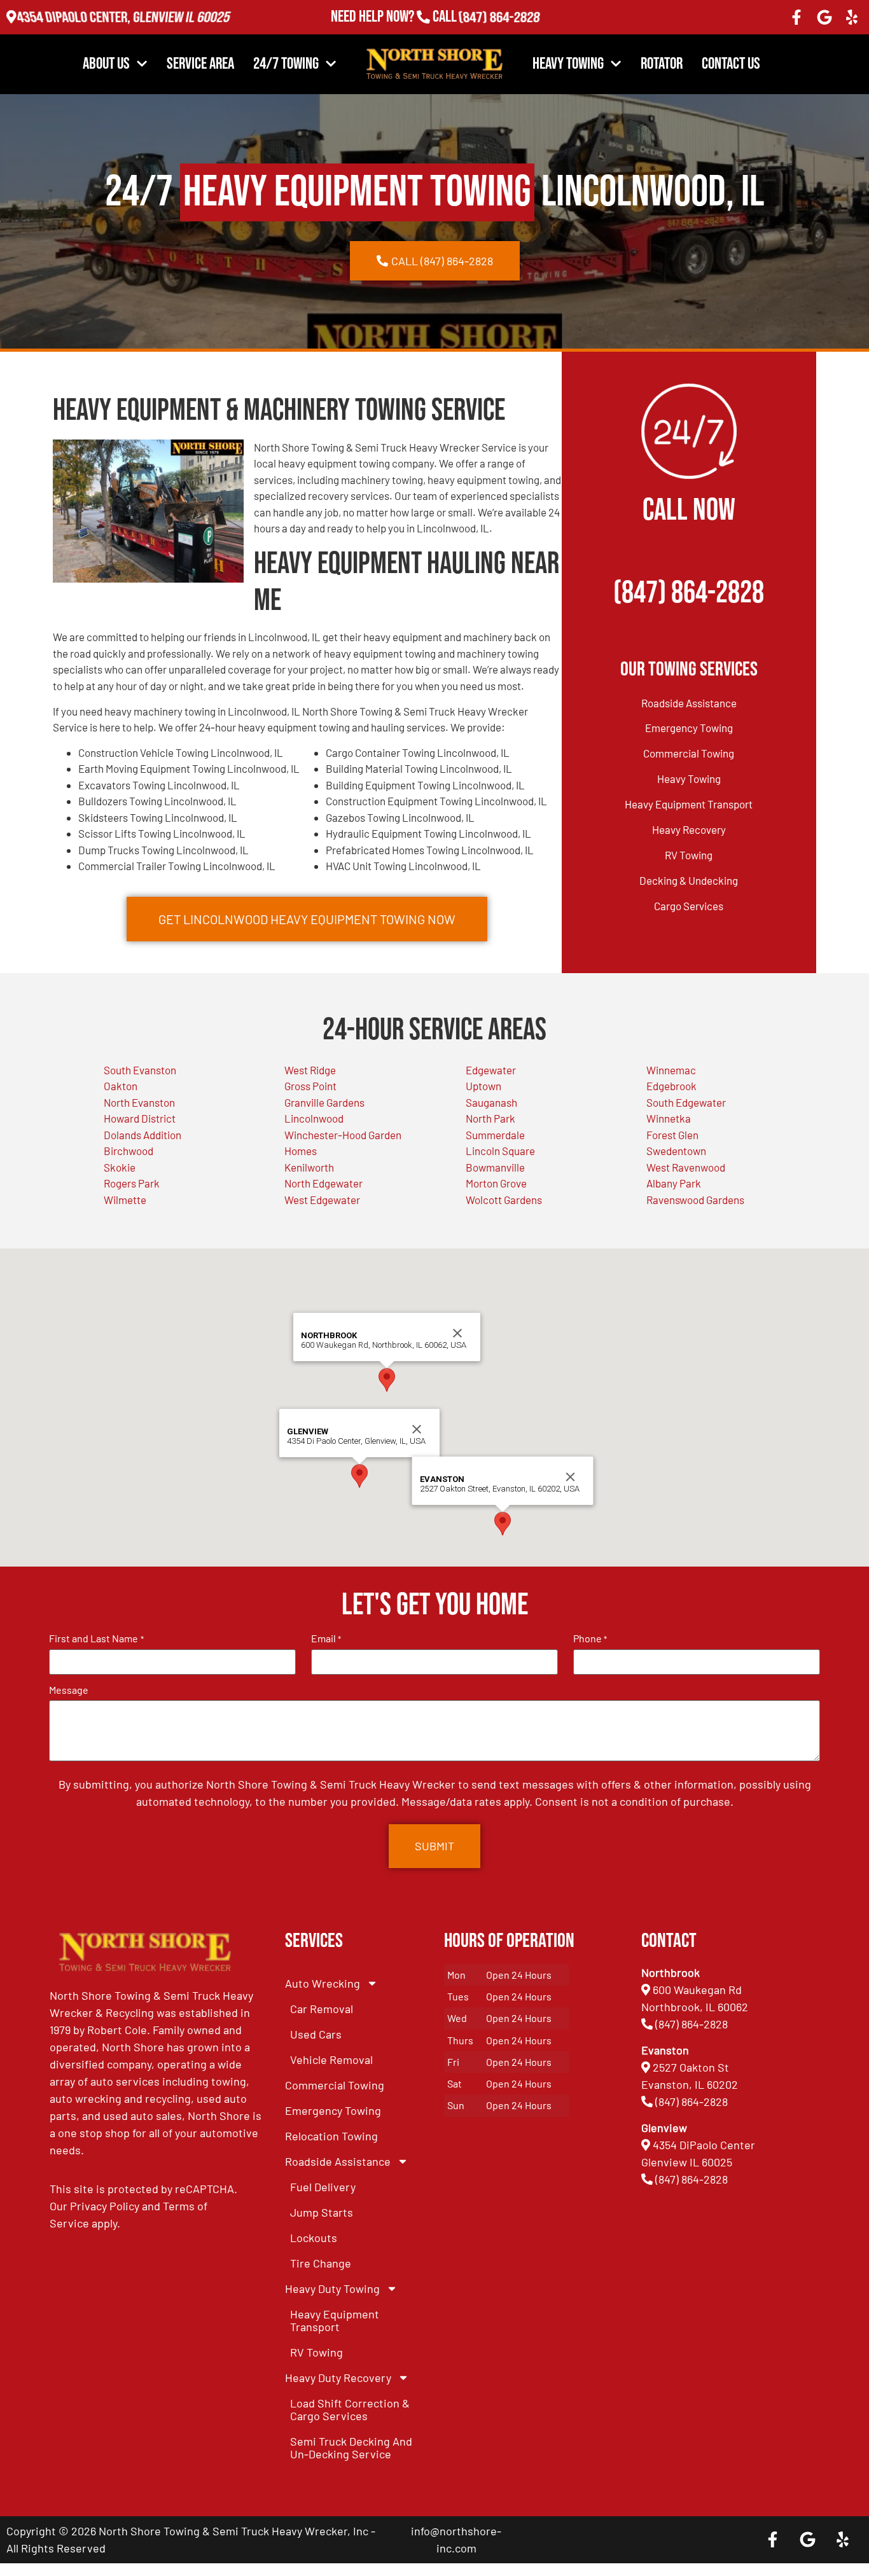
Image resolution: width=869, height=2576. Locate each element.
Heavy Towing (568, 64)
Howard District (140, 1118)
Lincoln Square (500, 1151)
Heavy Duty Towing (332, 2289)
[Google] (824, 17)
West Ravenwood (686, 1167)
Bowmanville (495, 1167)
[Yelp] (852, 17)
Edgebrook (671, 1086)
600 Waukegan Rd (697, 1990)
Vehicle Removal (331, 2060)
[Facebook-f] (796, 17)
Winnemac (671, 1070)
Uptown (483, 1086)
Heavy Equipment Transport (689, 804)
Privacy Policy (105, 2206)
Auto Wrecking (323, 1983)
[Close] (417, 1429)
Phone (590, 1638)
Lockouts (314, 2238)
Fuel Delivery (323, 2187)
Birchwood (129, 1151)
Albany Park (674, 1183)
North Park (490, 1118)
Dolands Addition (143, 1135)
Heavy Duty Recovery (338, 2378)
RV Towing (689, 855)
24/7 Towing (286, 64)
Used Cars (316, 2034)
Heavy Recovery (689, 829)
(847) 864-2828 (499, 17)
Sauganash (491, 1102)
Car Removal (322, 2009)
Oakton (121, 1086)
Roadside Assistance (689, 703)
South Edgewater (686, 1102)
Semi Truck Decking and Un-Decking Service (351, 2448)
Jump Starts (322, 2212)
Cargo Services (689, 906)
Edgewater (491, 1070)
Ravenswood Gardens (695, 1200)
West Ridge (310, 1070)
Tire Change (321, 2263)
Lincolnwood (314, 1118)
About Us (106, 64)
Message (69, 1690)
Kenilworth (309, 1167)
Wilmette (125, 1200)
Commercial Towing (689, 753)
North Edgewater (323, 1183)
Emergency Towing (689, 728)
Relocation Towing (331, 2136)
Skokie (120, 1167)
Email (326, 1638)
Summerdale (495, 1135)
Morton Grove (496, 1183)
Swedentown (676, 1151)
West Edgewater (322, 1200)
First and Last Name (96, 1638)
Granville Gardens (324, 1102)
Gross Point (310, 1086)
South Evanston (140, 1070)
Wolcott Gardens (504, 1200)
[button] (359, 1476)
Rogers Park (132, 1183)
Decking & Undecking (689, 880)
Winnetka (669, 1118)
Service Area (200, 64)
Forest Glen (672, 1135)
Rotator (662, 64)
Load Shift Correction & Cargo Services (350, 2409)
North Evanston (139, 1102)
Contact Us (731, 64)
